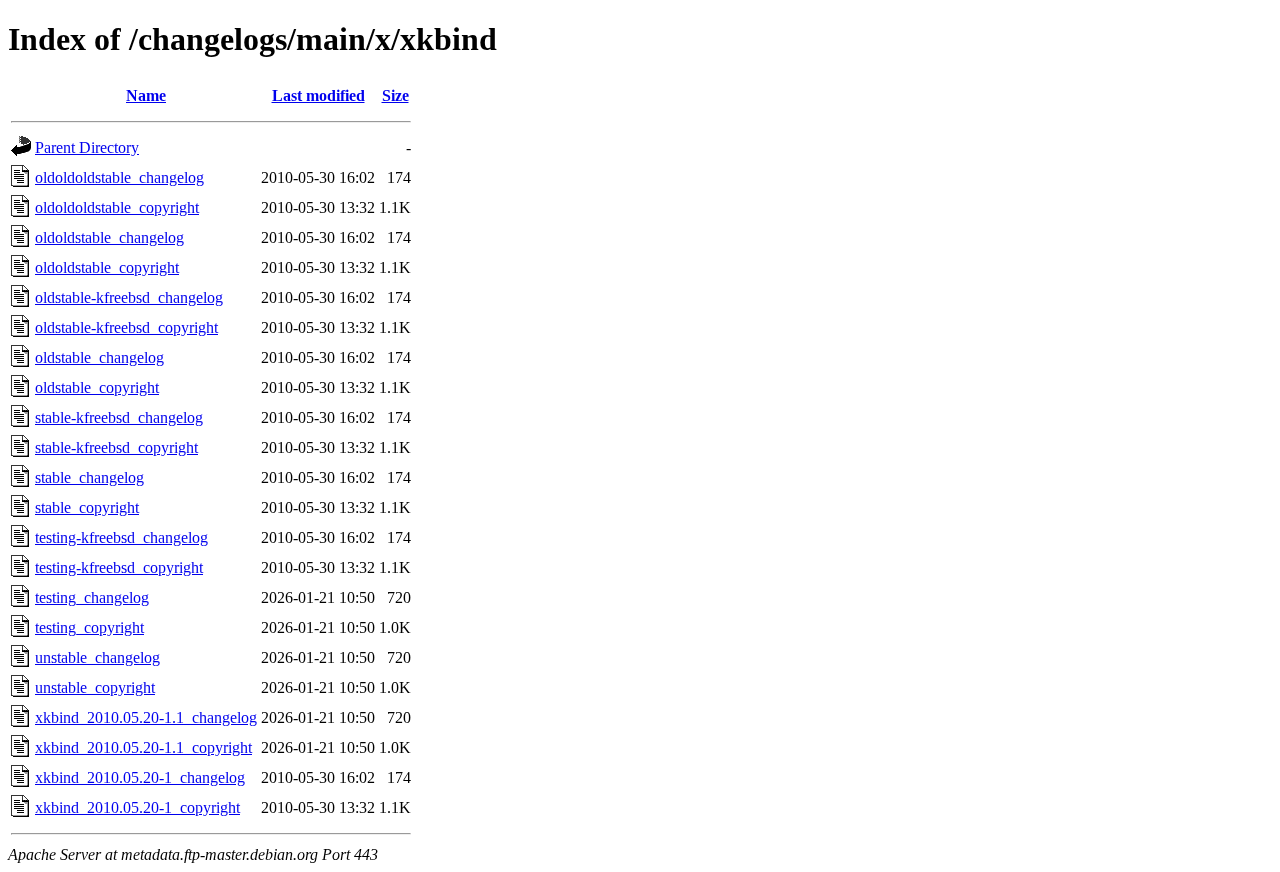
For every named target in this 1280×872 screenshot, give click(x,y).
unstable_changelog (97, 657)
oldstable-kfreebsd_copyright (126, 327)
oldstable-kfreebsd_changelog (129, 297)
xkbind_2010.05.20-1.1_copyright (143, 747)
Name (146, 95)
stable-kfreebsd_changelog (119, 417)
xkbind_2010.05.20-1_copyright (137, 807)
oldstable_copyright (97, 387)
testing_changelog (92, 597)
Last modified (318, 95)
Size (395, 95)
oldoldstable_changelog (109, 237)
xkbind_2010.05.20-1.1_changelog (146, 717)
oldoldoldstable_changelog (119, 177)
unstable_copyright (95, 687)
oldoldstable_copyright (107, 267)
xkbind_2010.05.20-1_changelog (140, 777)
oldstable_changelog (99, 357)
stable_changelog (89, 477)
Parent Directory (87, 147)
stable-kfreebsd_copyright (116, 447)
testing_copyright (89, 627)
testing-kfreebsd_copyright (119, 567)
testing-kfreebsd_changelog (121, 537)
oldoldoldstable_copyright (117, 207)
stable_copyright (87, 507)
